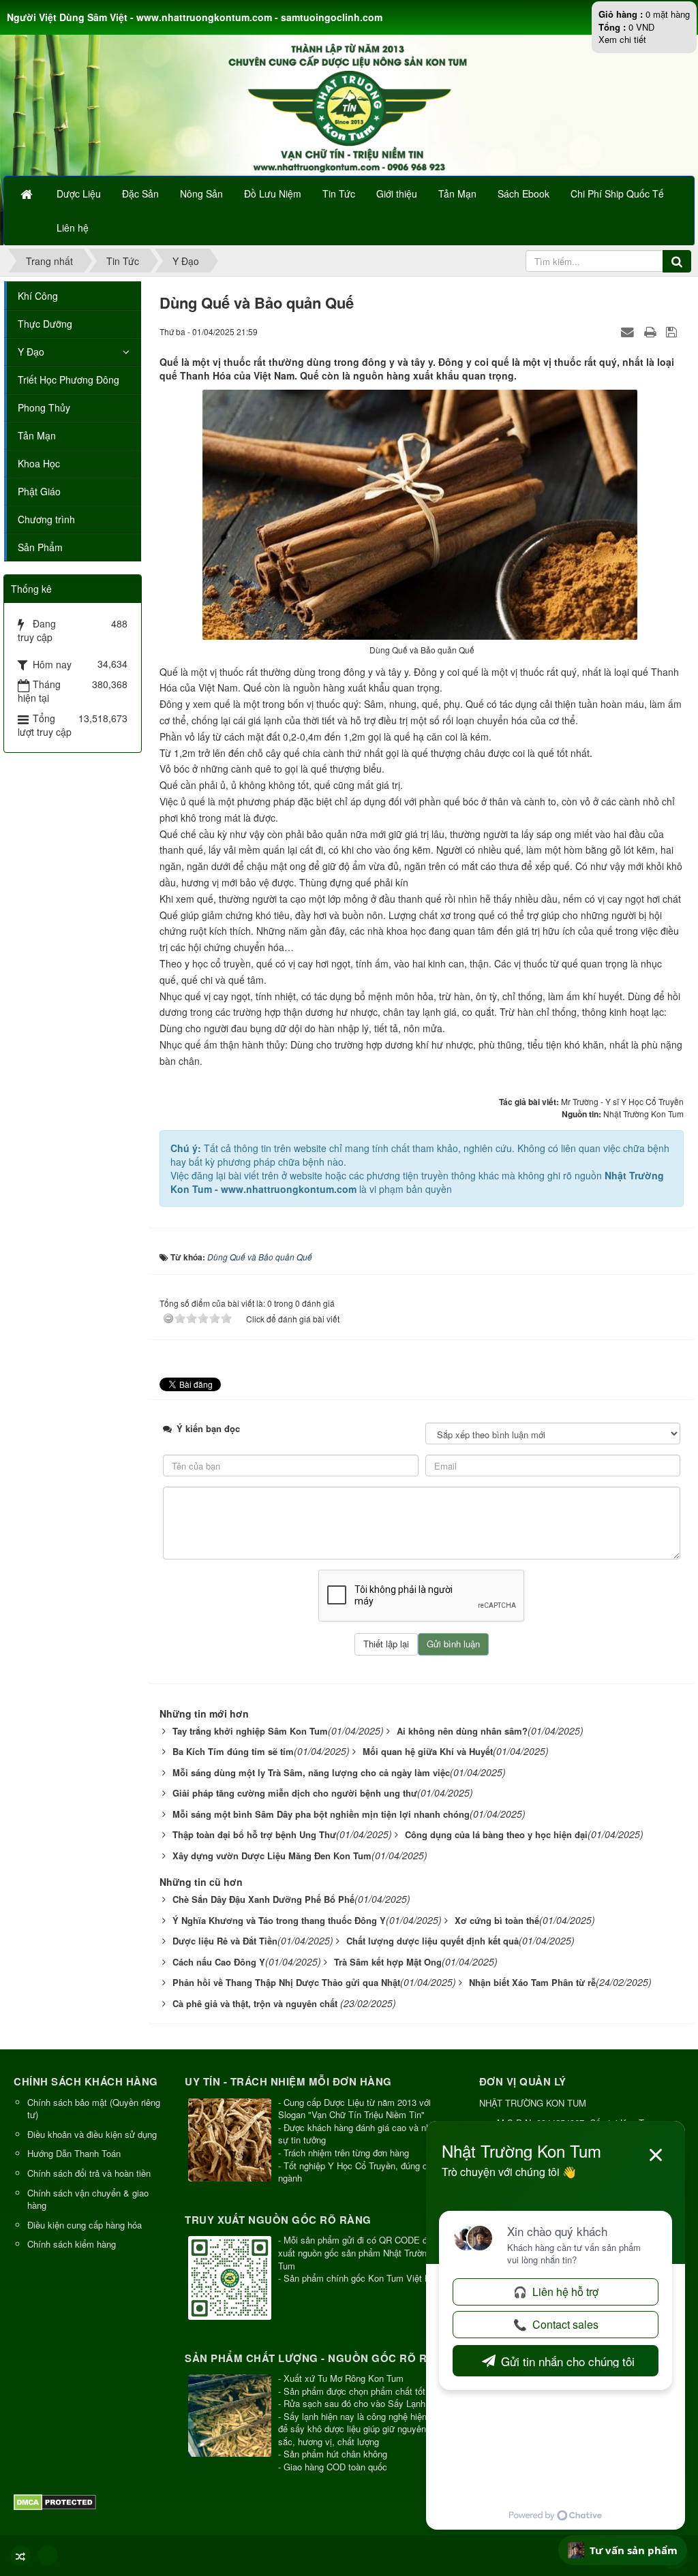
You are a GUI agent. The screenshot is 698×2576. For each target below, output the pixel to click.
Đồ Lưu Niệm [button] (273, 193)
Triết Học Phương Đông (69, 379)
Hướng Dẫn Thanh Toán (74, 2153)
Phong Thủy (44, 407)
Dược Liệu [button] (79, 193)
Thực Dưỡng (45, 324)
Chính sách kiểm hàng (72, 2244)
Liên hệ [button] (73, 228)
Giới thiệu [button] (397, 193)
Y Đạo (31, 352)
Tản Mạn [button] (457, 193)
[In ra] (652, 331)
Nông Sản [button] (201, 193)
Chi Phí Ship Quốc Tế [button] (617, 193)
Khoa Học (39, 463)
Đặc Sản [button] (140, 193)
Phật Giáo (39, 491)
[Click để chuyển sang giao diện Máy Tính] (48, 2556)
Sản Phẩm (40, 547)
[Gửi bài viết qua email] (629, 331)
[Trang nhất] (28, 193)
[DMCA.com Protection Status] (57, 2501)
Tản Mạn (37, 435)
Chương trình (46, 519)
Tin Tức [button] (339, 193)
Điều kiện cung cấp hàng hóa (85, 2225)
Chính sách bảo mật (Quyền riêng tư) (94, 2109)
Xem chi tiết (622, 39)
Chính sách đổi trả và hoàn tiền (89, 2173)
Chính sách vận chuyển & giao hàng (88, 2199)
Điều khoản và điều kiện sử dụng (92, 2134)
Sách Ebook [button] (523, 193)
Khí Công (38, 296)
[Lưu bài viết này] (673, 331)
